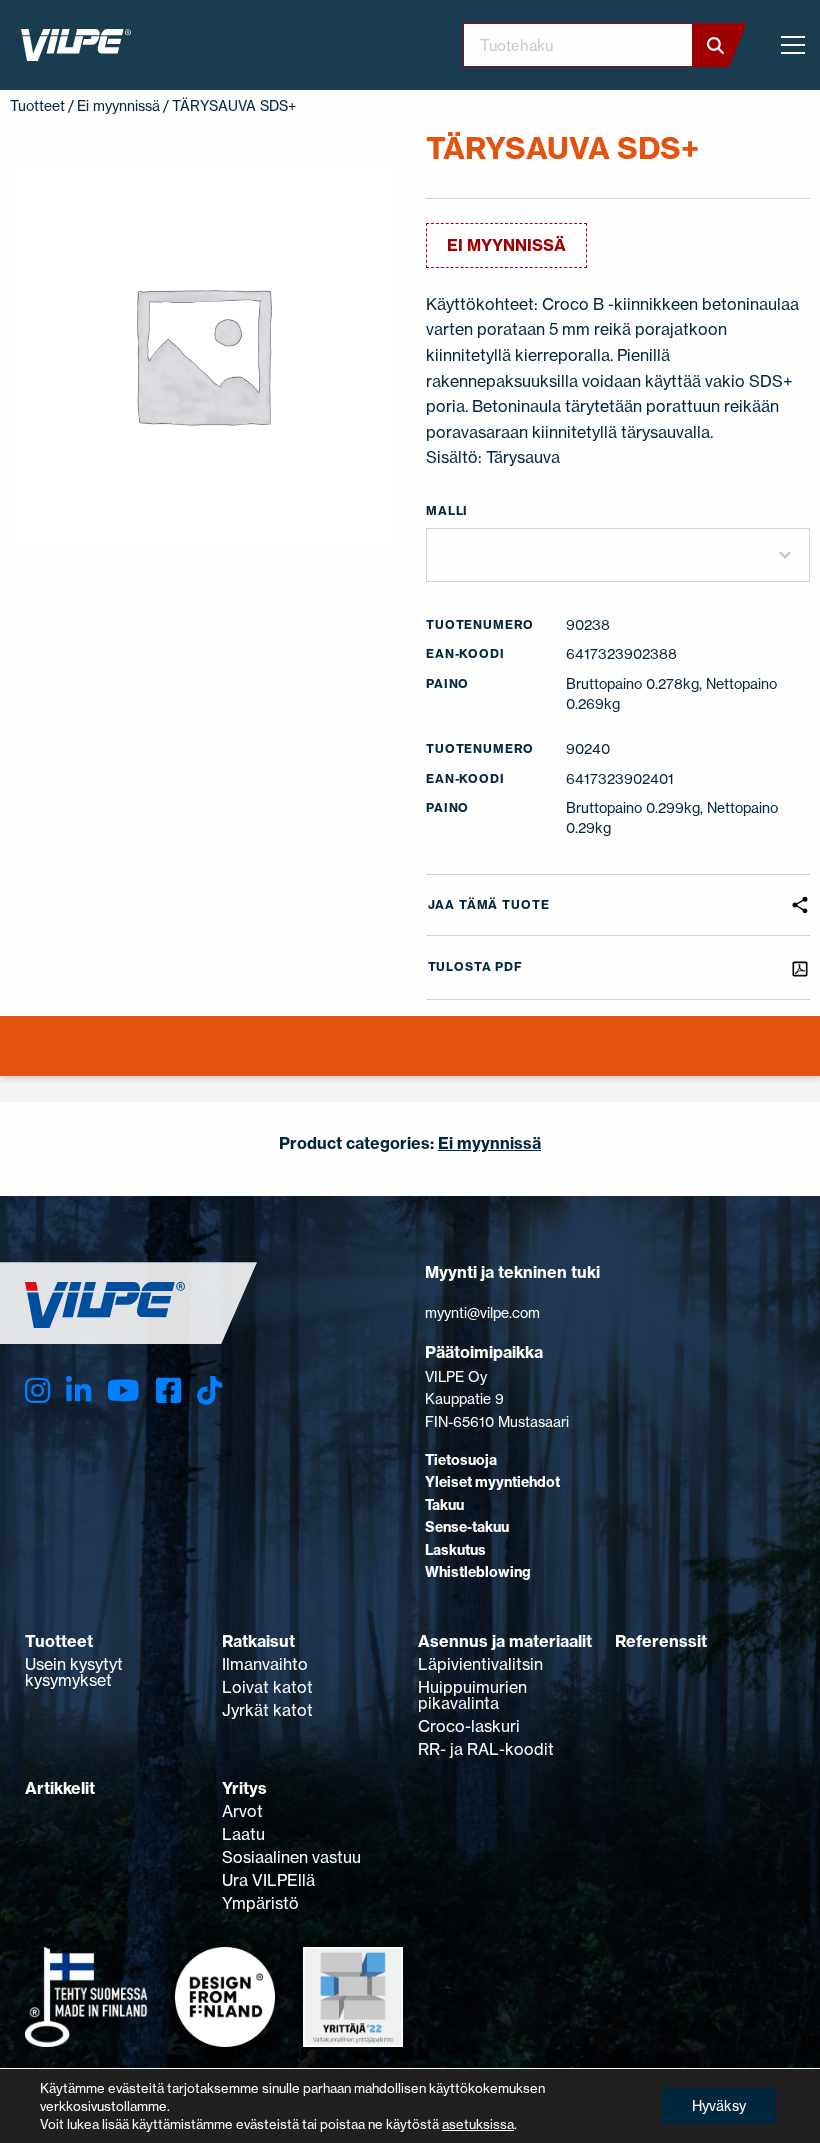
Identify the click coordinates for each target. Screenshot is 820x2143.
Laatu (243, 1834)
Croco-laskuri (469, 1726)
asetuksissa (478, 2124)
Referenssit (661, 1641)
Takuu (444, 1505)
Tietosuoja (461, 1460)
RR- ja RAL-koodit (486, 1749)
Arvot (242, 1811)
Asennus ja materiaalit (505, 1641)
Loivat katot (267, 1687)
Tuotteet (37, 105)
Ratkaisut (258, 1641)
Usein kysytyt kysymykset (74, 1672)
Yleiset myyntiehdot (492, 1482)
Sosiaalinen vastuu (291, 1857)
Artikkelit (60, 1788)
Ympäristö (260, 1903)
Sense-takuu (467, 1527)
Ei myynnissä (118, 105)
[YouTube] (123, 1390)
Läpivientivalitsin (480, 1664)
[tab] (13, 1058)
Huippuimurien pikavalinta (472, 1695)
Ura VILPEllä (268, 1880)
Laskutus (455, 1550)
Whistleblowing (478, 1572)
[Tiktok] (209, 1390)
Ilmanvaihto (265, 1664)
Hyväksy (719, 2105)
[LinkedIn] (78, 1390)
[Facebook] (168, 1390)
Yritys (244, 1788)
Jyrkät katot (267, 1710)
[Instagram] (37, 1390)
